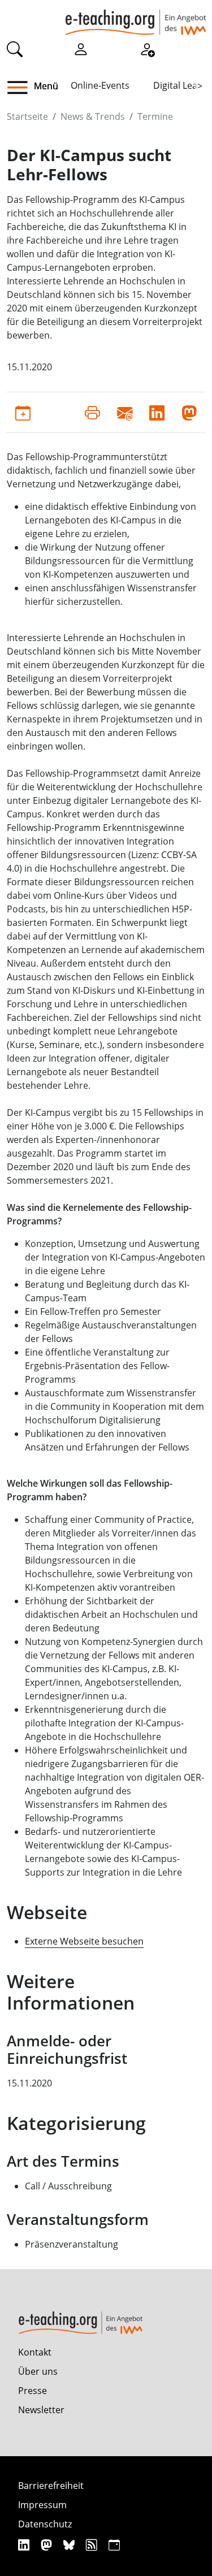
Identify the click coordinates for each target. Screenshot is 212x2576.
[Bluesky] (70, 2545)
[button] (22, 88)
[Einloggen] (81, 49)
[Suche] (15, 49)
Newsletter (41, 2410)
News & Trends (93, 116)
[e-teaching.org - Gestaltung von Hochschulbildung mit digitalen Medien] (136, 18)
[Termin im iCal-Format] (23, 412)
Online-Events (100, 85)
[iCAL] (114, 2545)
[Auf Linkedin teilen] (157, 412)
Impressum (42, 2505)
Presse (33, 2391)
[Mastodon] (48, 2545)
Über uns (38, 2371)
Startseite (27, 116)
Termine (155, 116)
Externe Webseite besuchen (84, 1941)
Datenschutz (45, 2524)
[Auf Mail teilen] (125, 412)
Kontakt (35, 2352)
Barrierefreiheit (51, 2486)
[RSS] (93, 2545)
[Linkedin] (25, 2545)
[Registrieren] (147, 49)
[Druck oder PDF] (92, 412)
